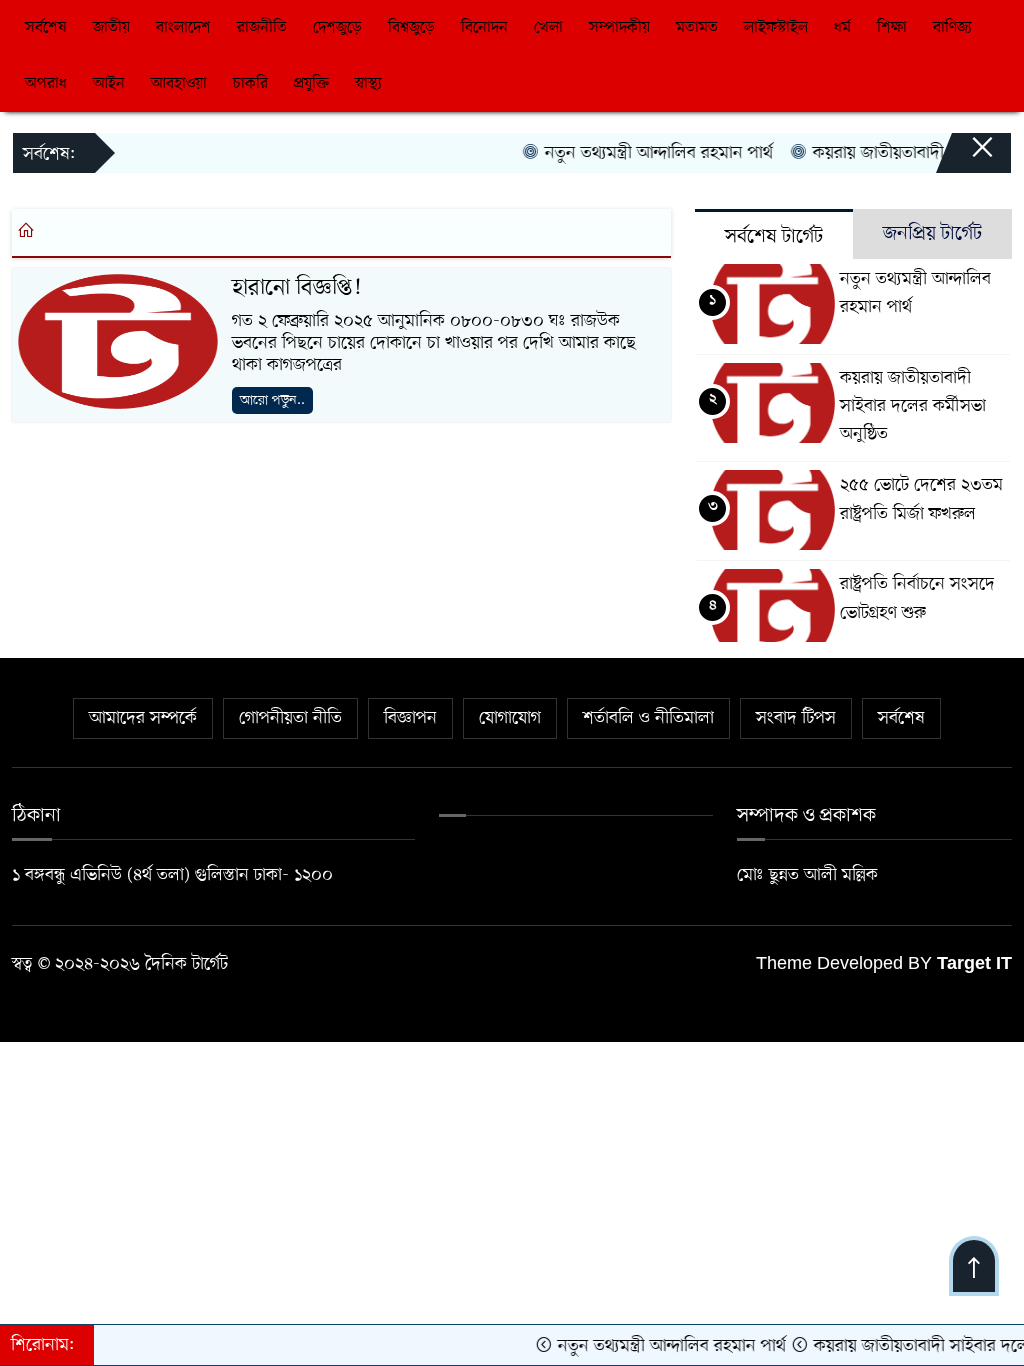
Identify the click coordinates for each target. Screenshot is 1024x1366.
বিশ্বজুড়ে (411, 28)
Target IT (974, 965)
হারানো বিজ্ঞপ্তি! (296, 288)
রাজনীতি (262, 28)
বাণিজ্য (952, 28)
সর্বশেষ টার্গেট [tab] (774, 237)
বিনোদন (484, 28)
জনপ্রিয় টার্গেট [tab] (932, 234)
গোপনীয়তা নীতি (290, 718)
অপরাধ (46, 84)
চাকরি (250, 84)
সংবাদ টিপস (796, 718)
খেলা (548, 28)
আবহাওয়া (179, 84)
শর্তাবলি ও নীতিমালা (648, 718)
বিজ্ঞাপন (410, 718)
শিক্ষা (892, 28)
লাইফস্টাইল (776, 28)
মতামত (697, 28)
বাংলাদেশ (183, 28)
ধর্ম (842, 28)
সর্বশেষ (46, 28)
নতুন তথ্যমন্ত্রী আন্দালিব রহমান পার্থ (639, 153)
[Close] (964, 157)
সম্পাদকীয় (619, 28)
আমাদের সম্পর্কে (143, 718)
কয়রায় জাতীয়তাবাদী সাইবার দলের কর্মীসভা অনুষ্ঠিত (913, 406)
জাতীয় (111, 28)
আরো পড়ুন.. (272, 400)
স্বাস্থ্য (368, 84)
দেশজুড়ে (337, 28)
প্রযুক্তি (311, 84)
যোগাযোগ (510, 718)
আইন (109, 84)
